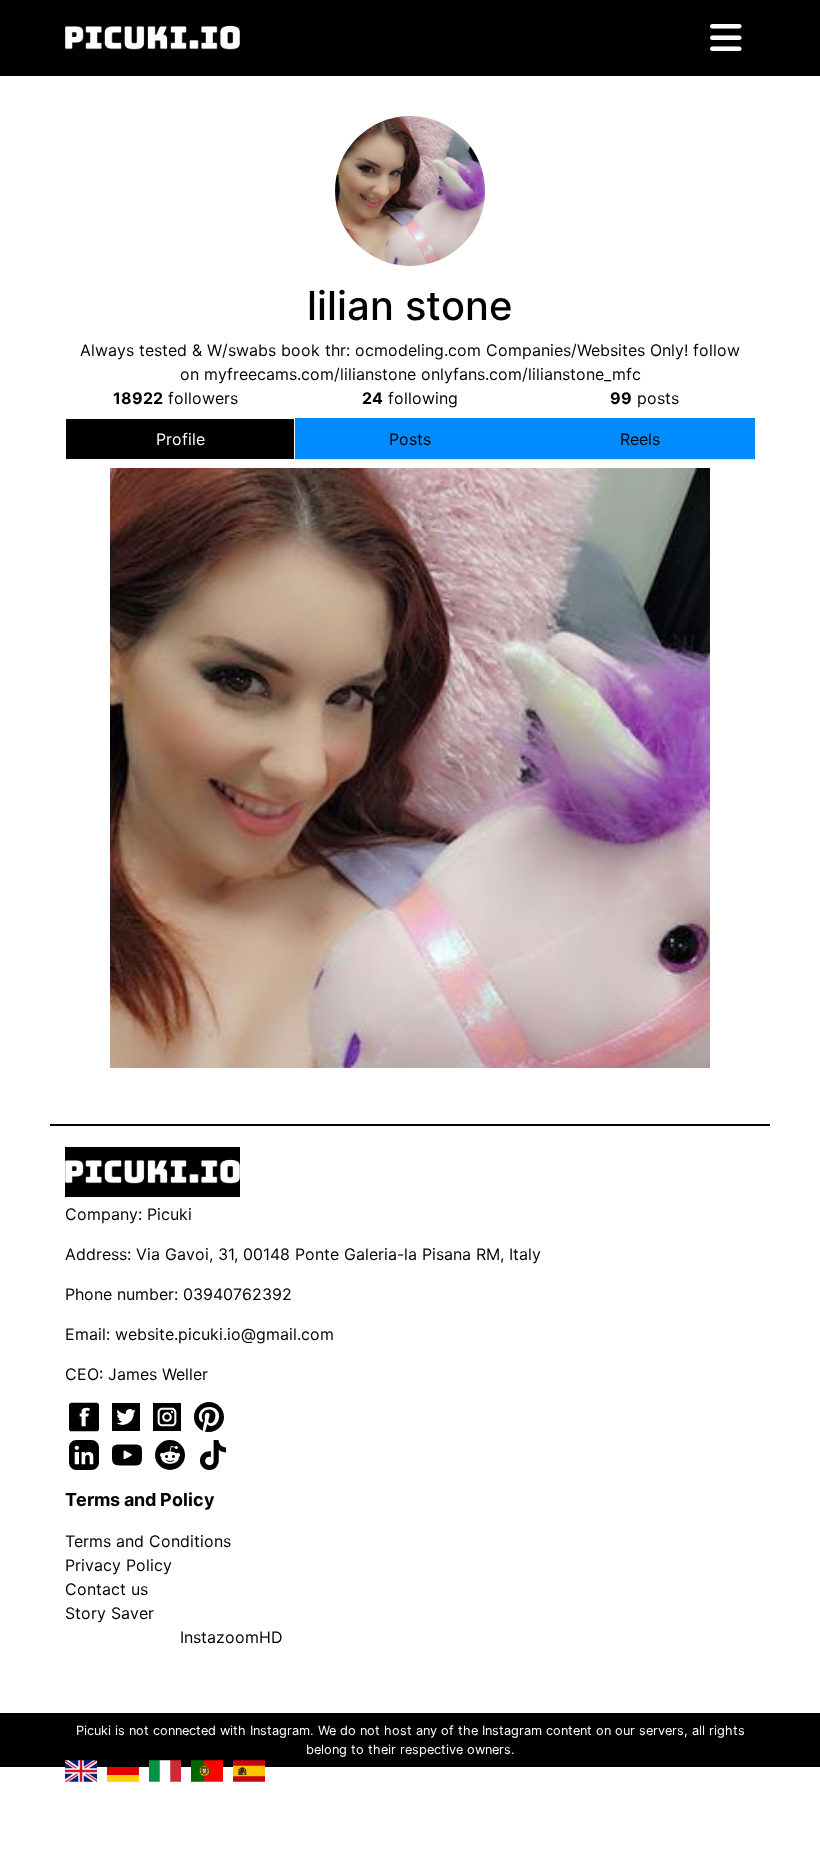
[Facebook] (86, 1415)
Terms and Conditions (148, 1541)
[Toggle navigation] (726, 38)
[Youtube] (129, 1453)
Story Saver (109, 1613)
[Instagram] (169, 1415)
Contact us (106, 1589)
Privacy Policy (118, 1565)
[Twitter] (128, 1415)
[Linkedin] (86, 1453)
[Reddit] (172, 1453)
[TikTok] (213, 1453)
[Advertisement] (410, 707)
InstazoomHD (231, 1637)
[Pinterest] (209, 1415)
